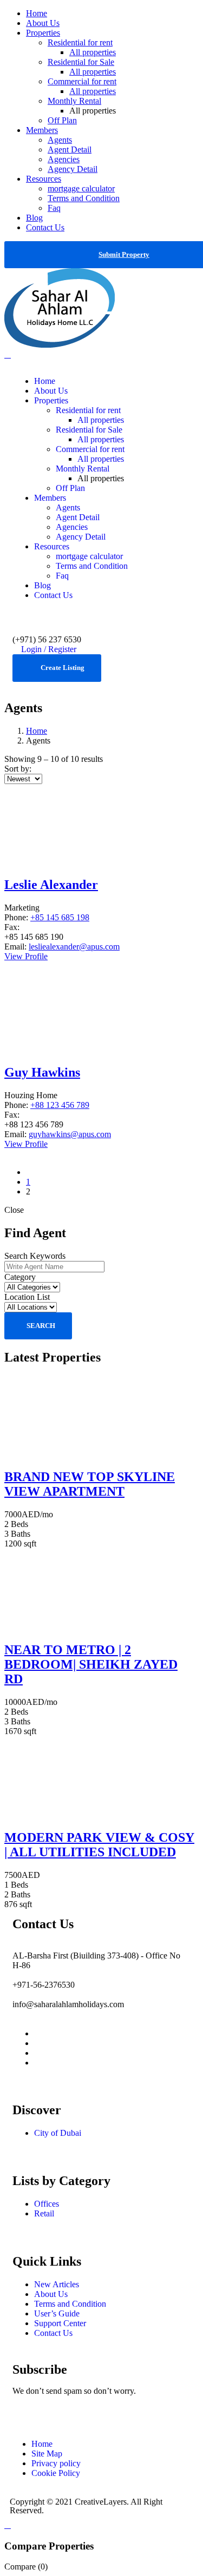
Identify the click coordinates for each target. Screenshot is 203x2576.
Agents (60, 140)
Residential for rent (80, 42)
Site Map (47, 2454)
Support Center (60, 2323)
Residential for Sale (81, 62)
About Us (43, 23)
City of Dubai (58, 2133)
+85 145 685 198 (60, 917)
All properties (93, 52)
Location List (27, 1297)
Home (37, 13)
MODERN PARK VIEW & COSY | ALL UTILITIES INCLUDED (99, 1845)
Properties (43, 33)
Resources (44, 179)
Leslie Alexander (51, 885)
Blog (34, 218)
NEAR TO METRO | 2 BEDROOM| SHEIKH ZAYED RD (91, 1664)
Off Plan (62, 120)
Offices (47, 2204)
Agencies (64, 159)
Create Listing (63, 668)
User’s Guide (57, 2313)
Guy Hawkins (42, 1072)
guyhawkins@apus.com (70, 1134)
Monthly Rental (74, 101)
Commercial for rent (82, 81)
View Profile (26, 956)
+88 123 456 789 (60, 1105)
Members (42, 130)
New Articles (57, 2284)
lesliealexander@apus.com (74, 947)
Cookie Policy (56, 2473)
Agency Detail (73, 169)
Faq (54, 208)
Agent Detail (70, 150)
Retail (44, 2213)
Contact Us (45, 227)
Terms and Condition (84, 198)
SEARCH (41, 1326)
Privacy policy (56, 2463)
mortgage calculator (81, 188)
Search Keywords (35, 1256)
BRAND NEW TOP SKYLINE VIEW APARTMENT (90, 1484)
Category (20, 1277)
